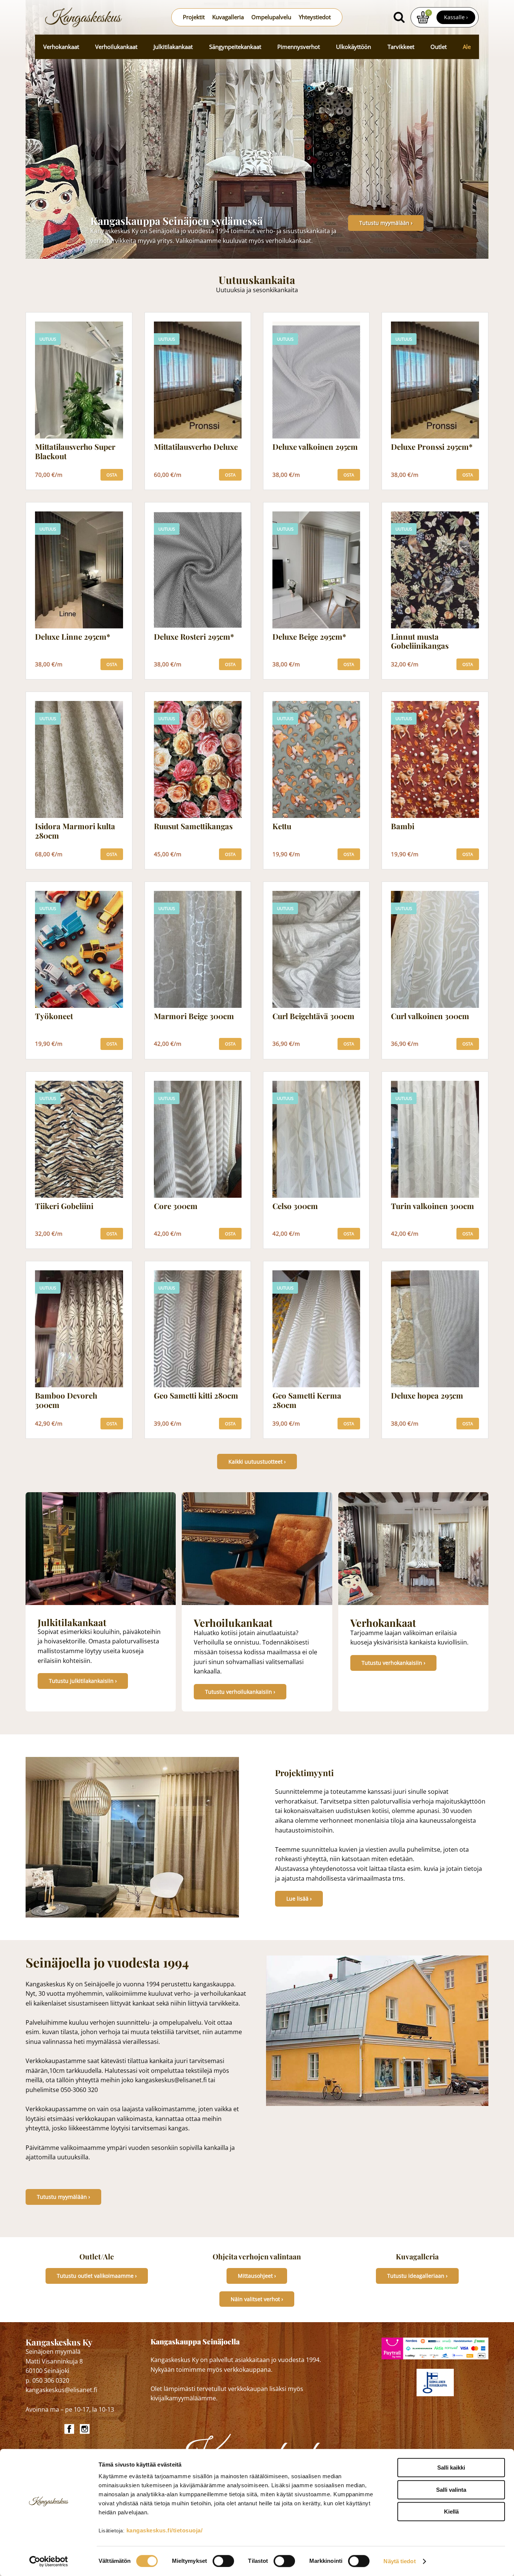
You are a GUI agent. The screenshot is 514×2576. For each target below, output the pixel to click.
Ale (467, 47)
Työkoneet (54, 1016)
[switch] (223, 2561)
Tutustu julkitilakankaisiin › (83, 1681)
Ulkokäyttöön (354, 47)
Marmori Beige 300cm (194, 1016)
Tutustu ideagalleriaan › (417, 2276)
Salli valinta (451, 2490)
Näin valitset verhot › (257, 2299)
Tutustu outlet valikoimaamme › (97, 2276)
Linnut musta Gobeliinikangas (420, 642)
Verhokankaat (61, 47)
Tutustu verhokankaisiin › (393, 1663)
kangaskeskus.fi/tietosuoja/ (165, 2530)
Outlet (439, 47)
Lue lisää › (299, 1899)
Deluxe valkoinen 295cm (315, 447)
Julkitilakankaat (173, 47)
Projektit (194, 17)
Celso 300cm (295, 1206)
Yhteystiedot (315, 17)
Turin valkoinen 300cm (433, 1206)
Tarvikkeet (401, 47)
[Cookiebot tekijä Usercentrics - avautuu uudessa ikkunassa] (49, 2561)
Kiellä (451, 2512)
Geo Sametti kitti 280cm (196, 1396)
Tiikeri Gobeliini (64, 1206)
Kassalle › (456, 17)
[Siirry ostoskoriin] (423, 17)
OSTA (112, 475)
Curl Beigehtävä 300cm (313, 1016)
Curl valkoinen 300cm (430, 1016)
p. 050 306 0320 (47, 2380)
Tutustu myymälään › (386, 223)
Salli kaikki (451, 2468)
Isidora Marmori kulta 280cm (75, 831)
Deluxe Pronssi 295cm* (432, 447)
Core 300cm (176, 1206)
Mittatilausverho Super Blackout (75, 452)
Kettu (282, 826)
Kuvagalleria (228, 17)
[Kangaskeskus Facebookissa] (70, 2429)
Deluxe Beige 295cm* (309, 637)
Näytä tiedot (399, 2561)
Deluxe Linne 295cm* (73, 637)
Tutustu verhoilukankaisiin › (240, 1692)
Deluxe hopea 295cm (427, 1396)
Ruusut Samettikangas (193, 826)
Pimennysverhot (299, 47)
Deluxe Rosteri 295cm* (194, 637)
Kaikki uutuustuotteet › (257, 1462)
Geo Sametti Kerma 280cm (307, 1400)
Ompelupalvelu (271, 17)
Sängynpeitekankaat (235, 47)
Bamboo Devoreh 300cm (66, 1400)
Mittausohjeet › (257, 2276)
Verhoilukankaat (116, 47)
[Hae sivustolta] (399, 17)
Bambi (403, 826)
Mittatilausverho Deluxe (196, 447)
